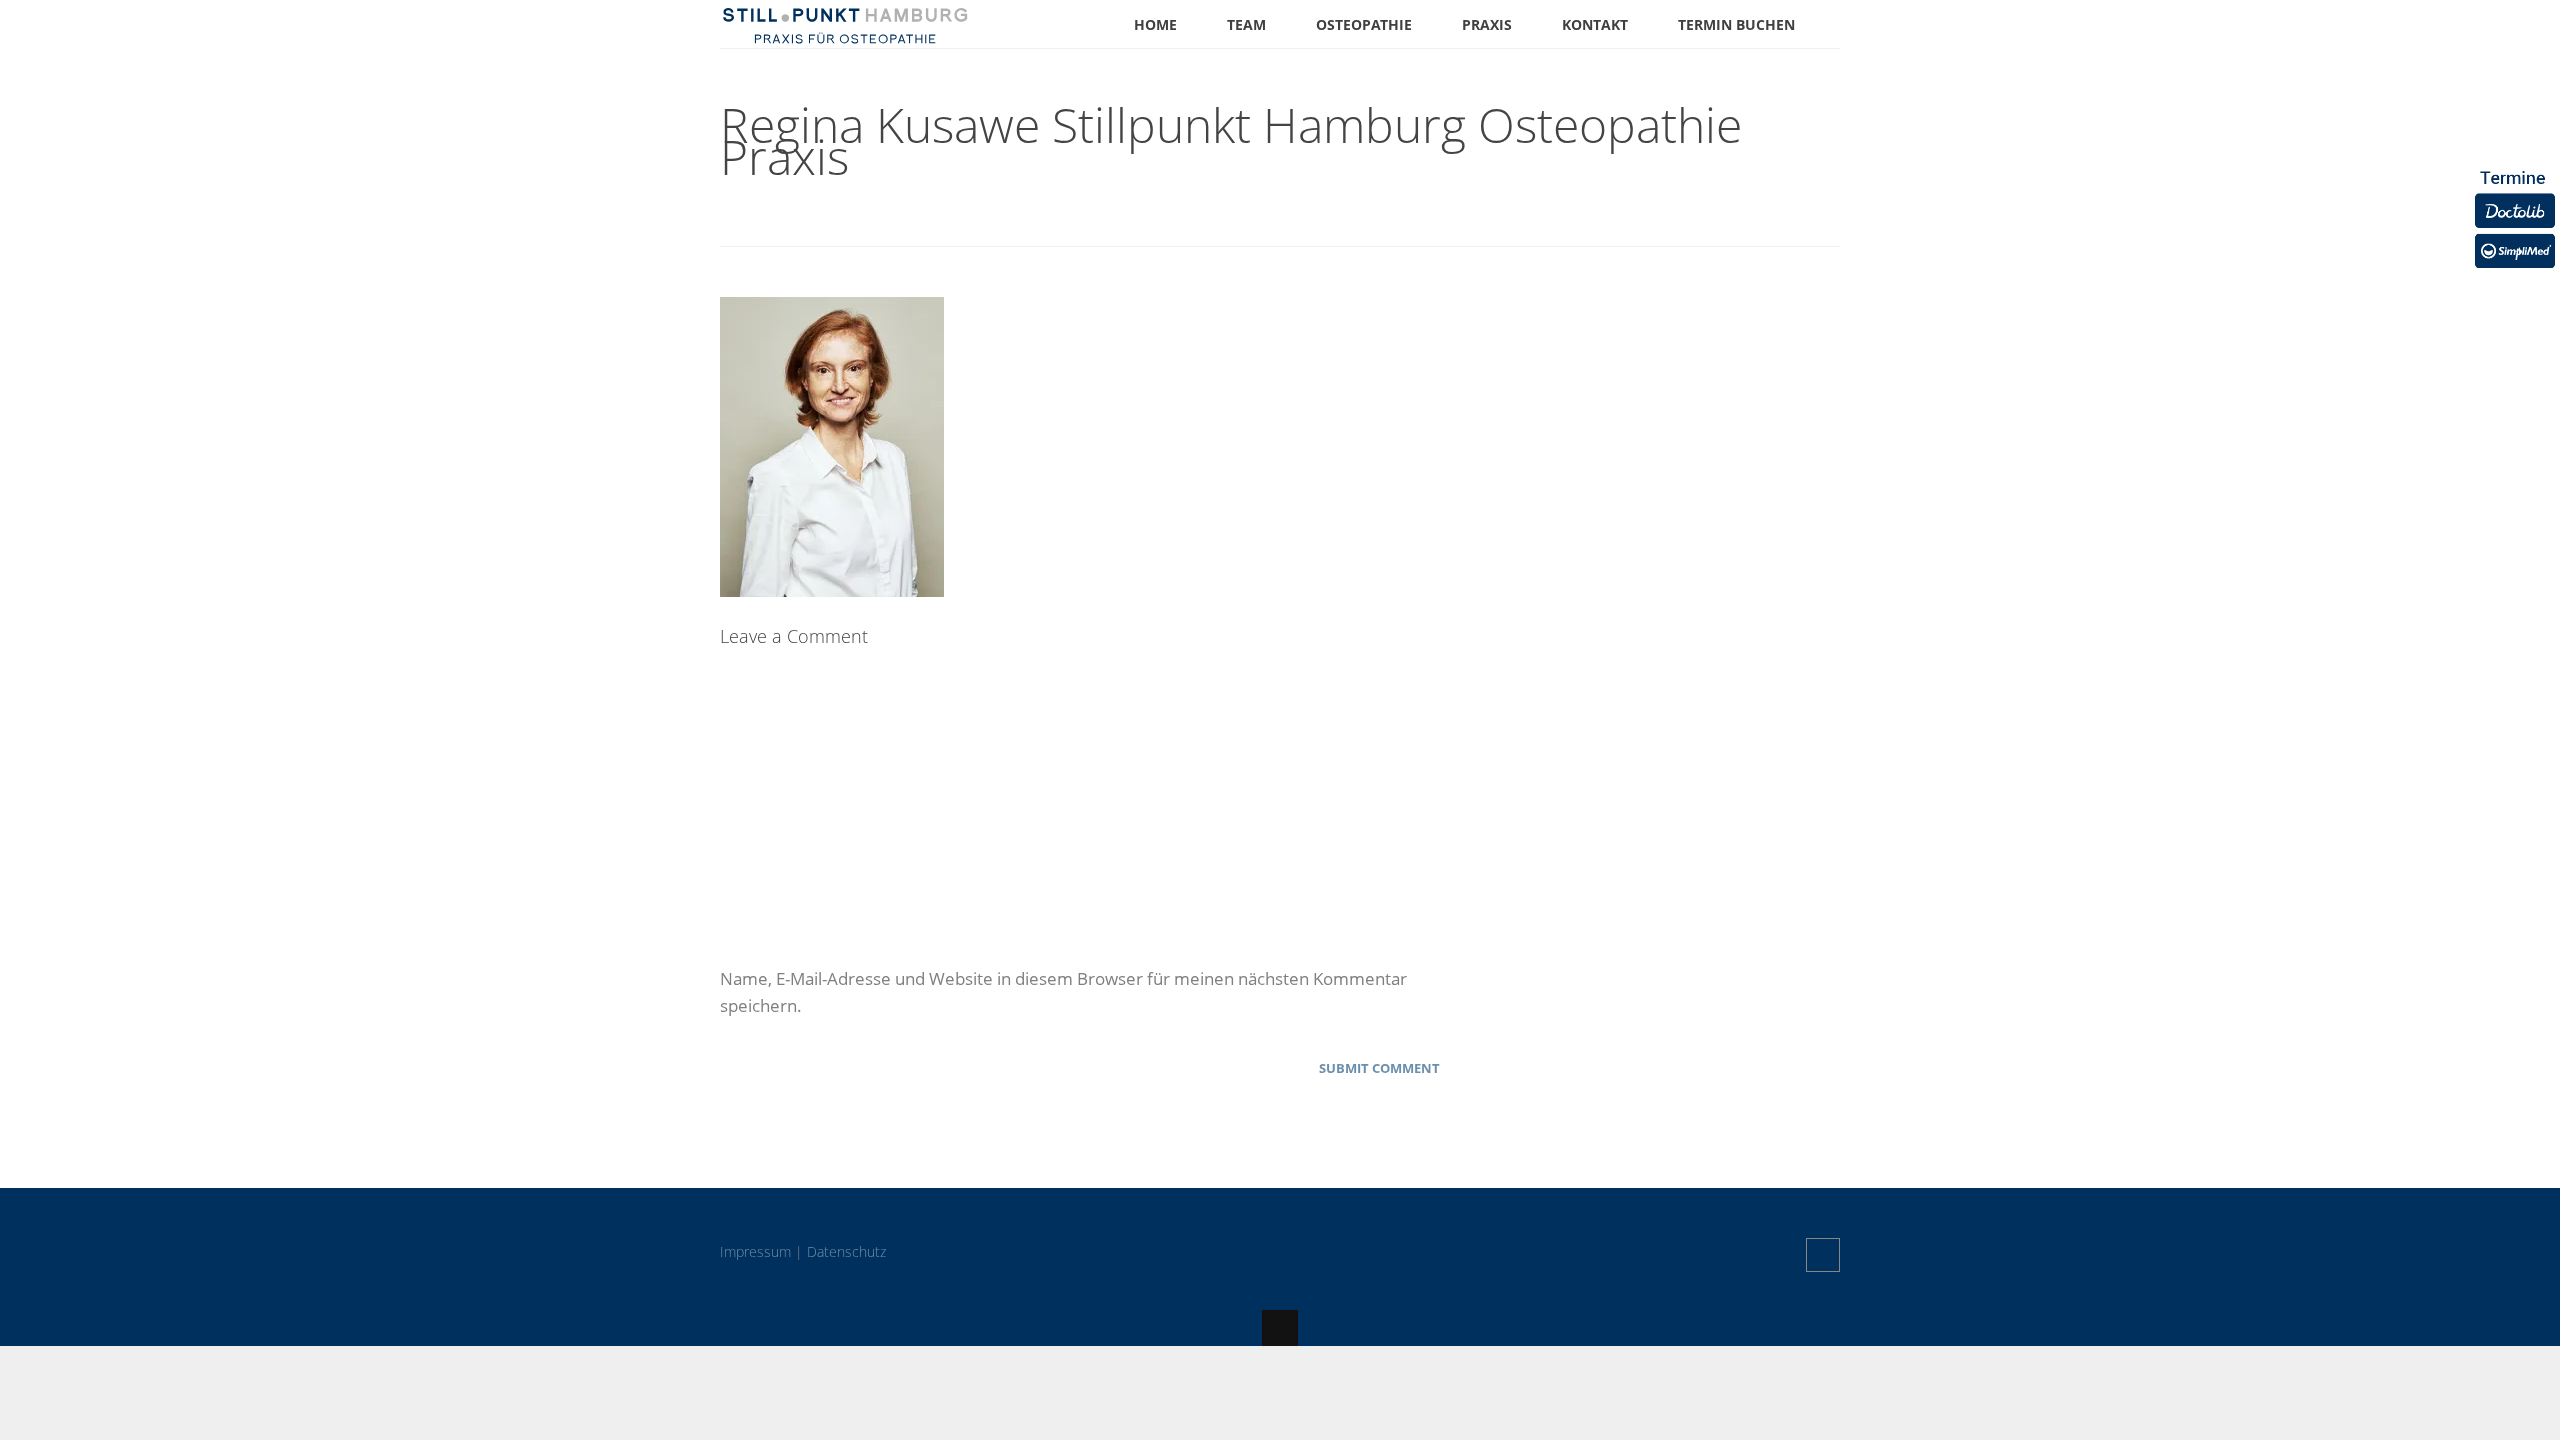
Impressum (755, 1251)
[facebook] (1823, 1255)
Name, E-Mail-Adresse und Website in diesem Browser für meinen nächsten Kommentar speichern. (1063, 992)
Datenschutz (846, 1251)
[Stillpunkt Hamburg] (845, 34)
